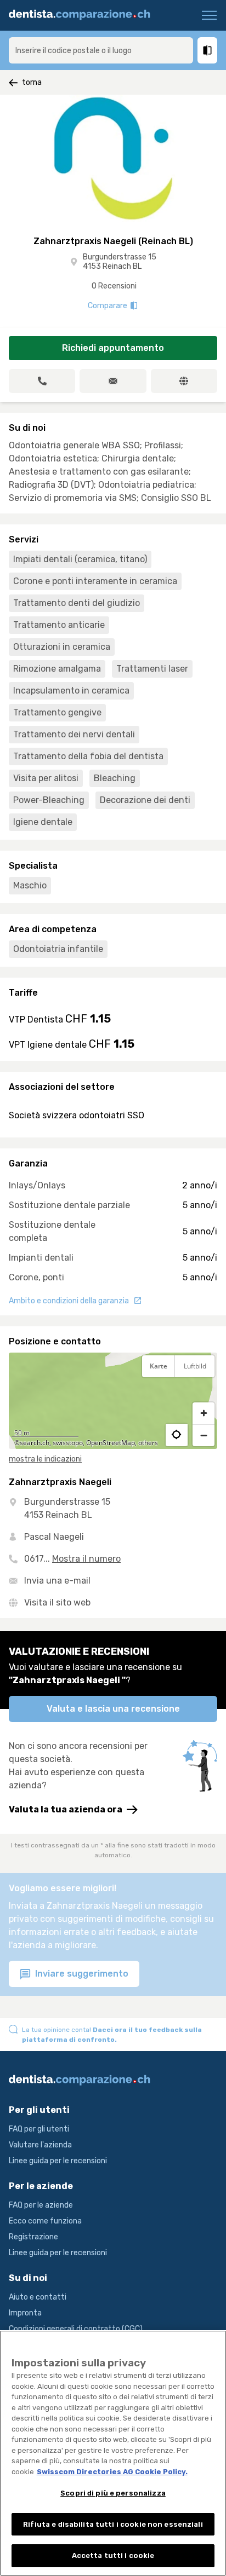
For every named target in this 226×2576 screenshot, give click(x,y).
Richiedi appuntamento (113, 348)
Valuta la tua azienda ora (66, 1809)
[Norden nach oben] (204, 1393)
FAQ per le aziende (41, 2205)
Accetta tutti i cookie (113, 2555)
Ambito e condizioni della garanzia (69, 1301)
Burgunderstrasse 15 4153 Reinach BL (120, 262)
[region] (113, 1401)
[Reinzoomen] (204, 1413)
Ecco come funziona (45, 2221)
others (148, 1443)
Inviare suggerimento (81, 1974)
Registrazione (33, 2237)
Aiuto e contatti (38, 2297)
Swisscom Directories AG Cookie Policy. (112, 2472)
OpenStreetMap (111, 1443)
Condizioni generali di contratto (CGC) (76, 2329)
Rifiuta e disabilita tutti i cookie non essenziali (113, 2524)
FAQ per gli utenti (39, 2129)
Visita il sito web (57, 1602)
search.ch (35, 1443)
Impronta (25, 2313)
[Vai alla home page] (83, 15)
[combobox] (101, 50)
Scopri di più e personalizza (113, 2493)
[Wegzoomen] (204, 1435)
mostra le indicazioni (45, 1459)
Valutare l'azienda (40, 2145)
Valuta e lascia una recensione (113, 1709)
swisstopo (68, 1443)
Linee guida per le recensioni (58, 2161)
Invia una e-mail (57, 1581)
